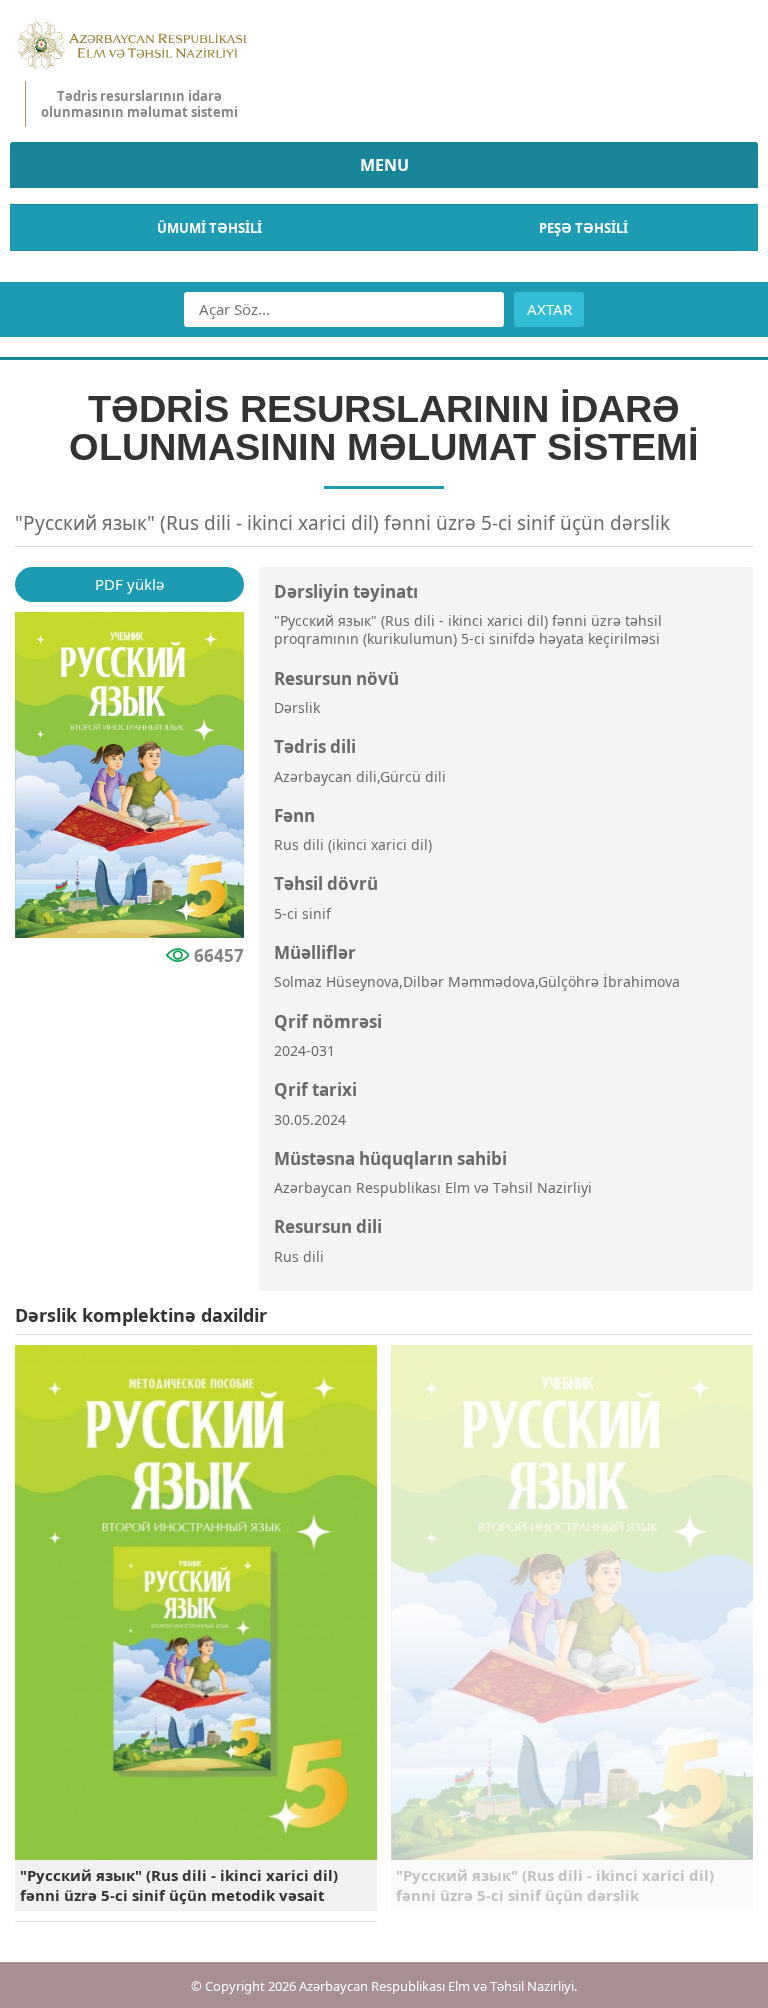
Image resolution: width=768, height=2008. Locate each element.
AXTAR (549, 309)
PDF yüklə (129, 584)
